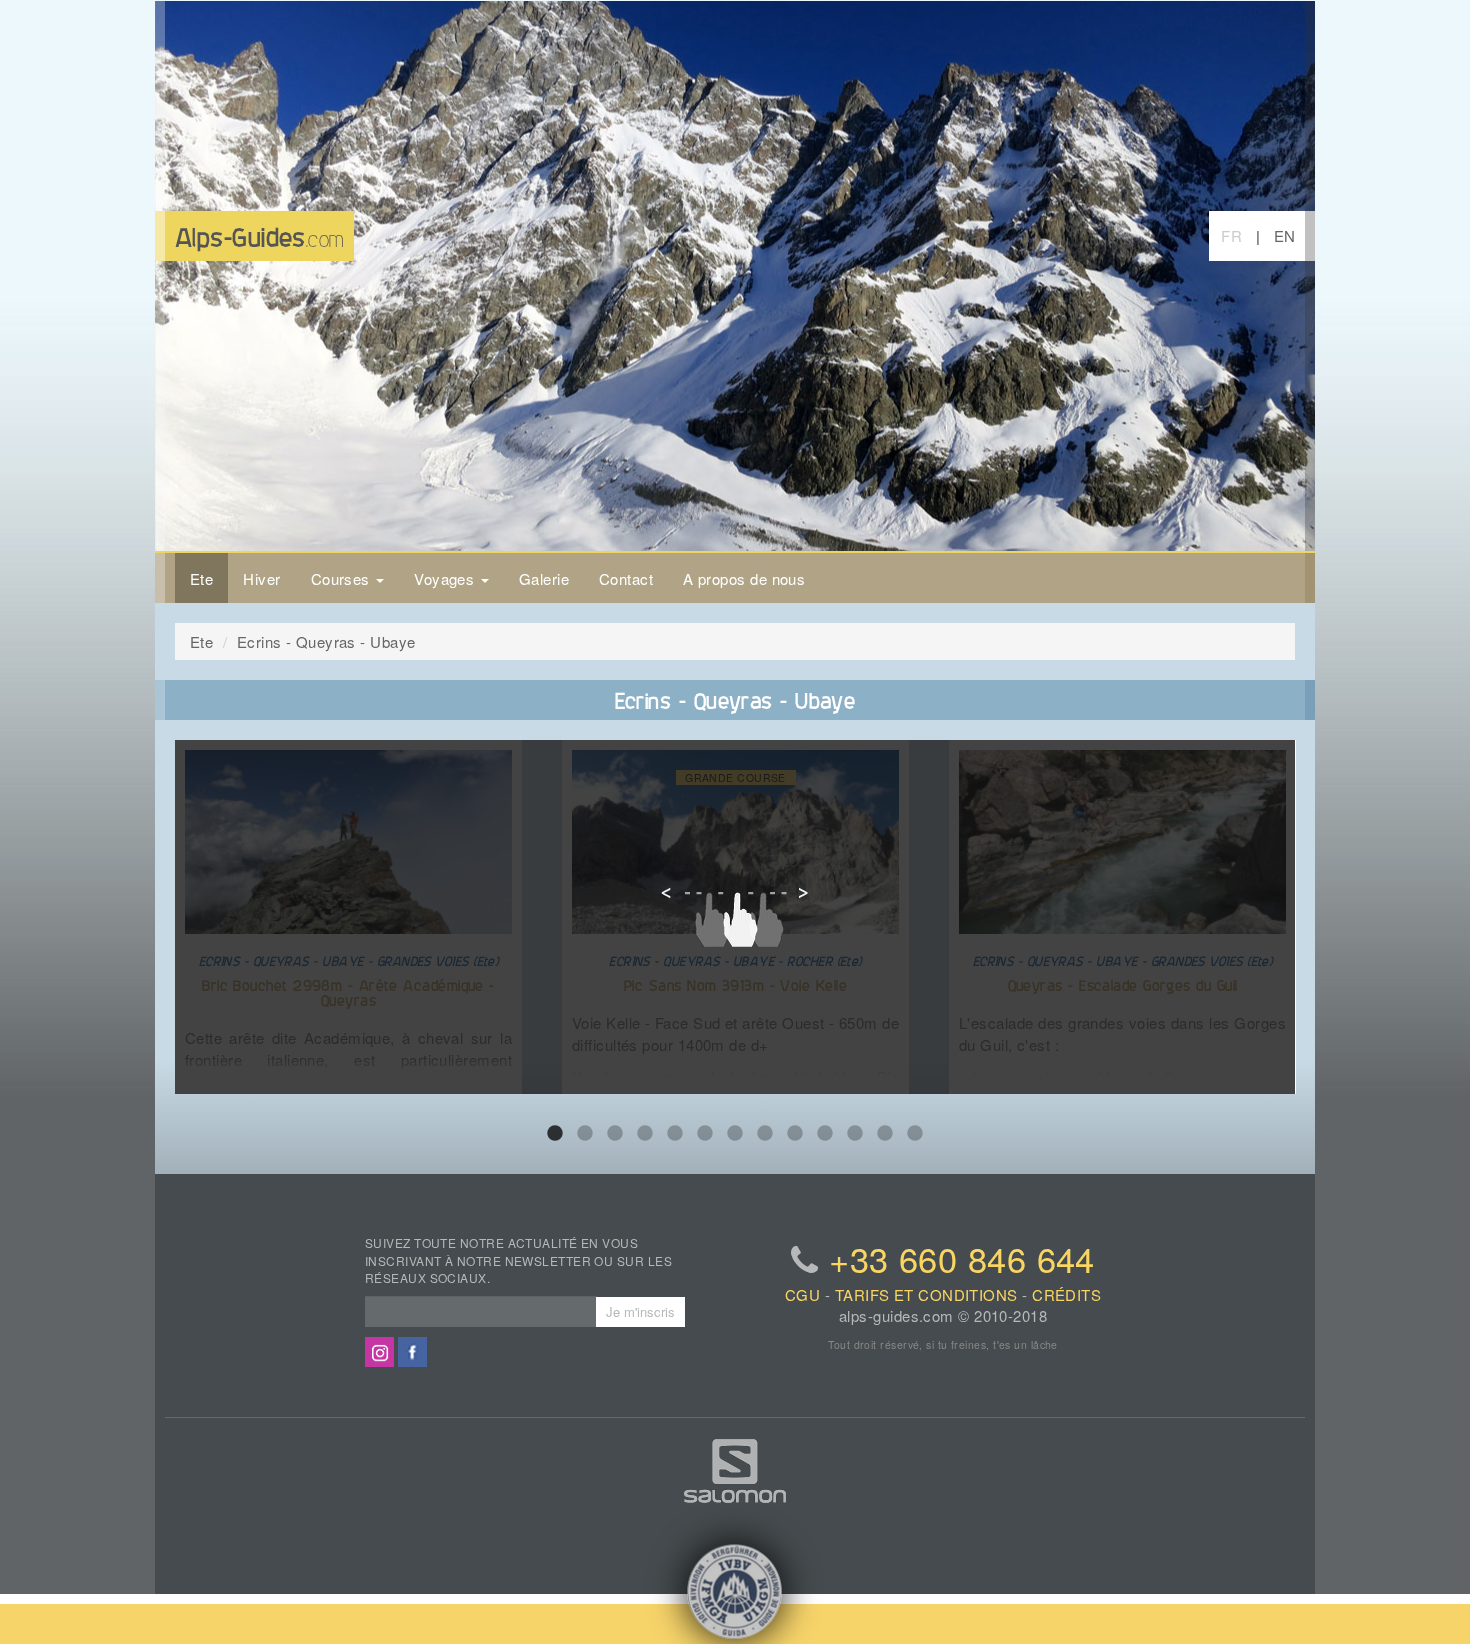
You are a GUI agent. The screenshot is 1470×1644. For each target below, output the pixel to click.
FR (1231, 235)
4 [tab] (645, 1134)
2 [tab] (585, 1134)
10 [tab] (825, 1134)
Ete (201, 578)
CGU (802, 1294)
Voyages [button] (446, 578)
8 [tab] (765, 1134)
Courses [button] (343, 578)
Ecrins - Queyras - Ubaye (326, 641)
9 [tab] (795, 1134)
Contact (626, 578)
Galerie (544, 578)
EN (1285, 235)
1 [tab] (555, 1134)
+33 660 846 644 (962, 1258)
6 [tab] (705, 1134)
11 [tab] (855, 1134)
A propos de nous (744, 578)
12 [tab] (885, 1134)
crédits (1066, 1294)
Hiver (261, 578)
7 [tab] (735, 1134)
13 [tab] (915, 1134)
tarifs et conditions (926, 1294)
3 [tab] (615, 1134)
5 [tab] (675, 1134)
